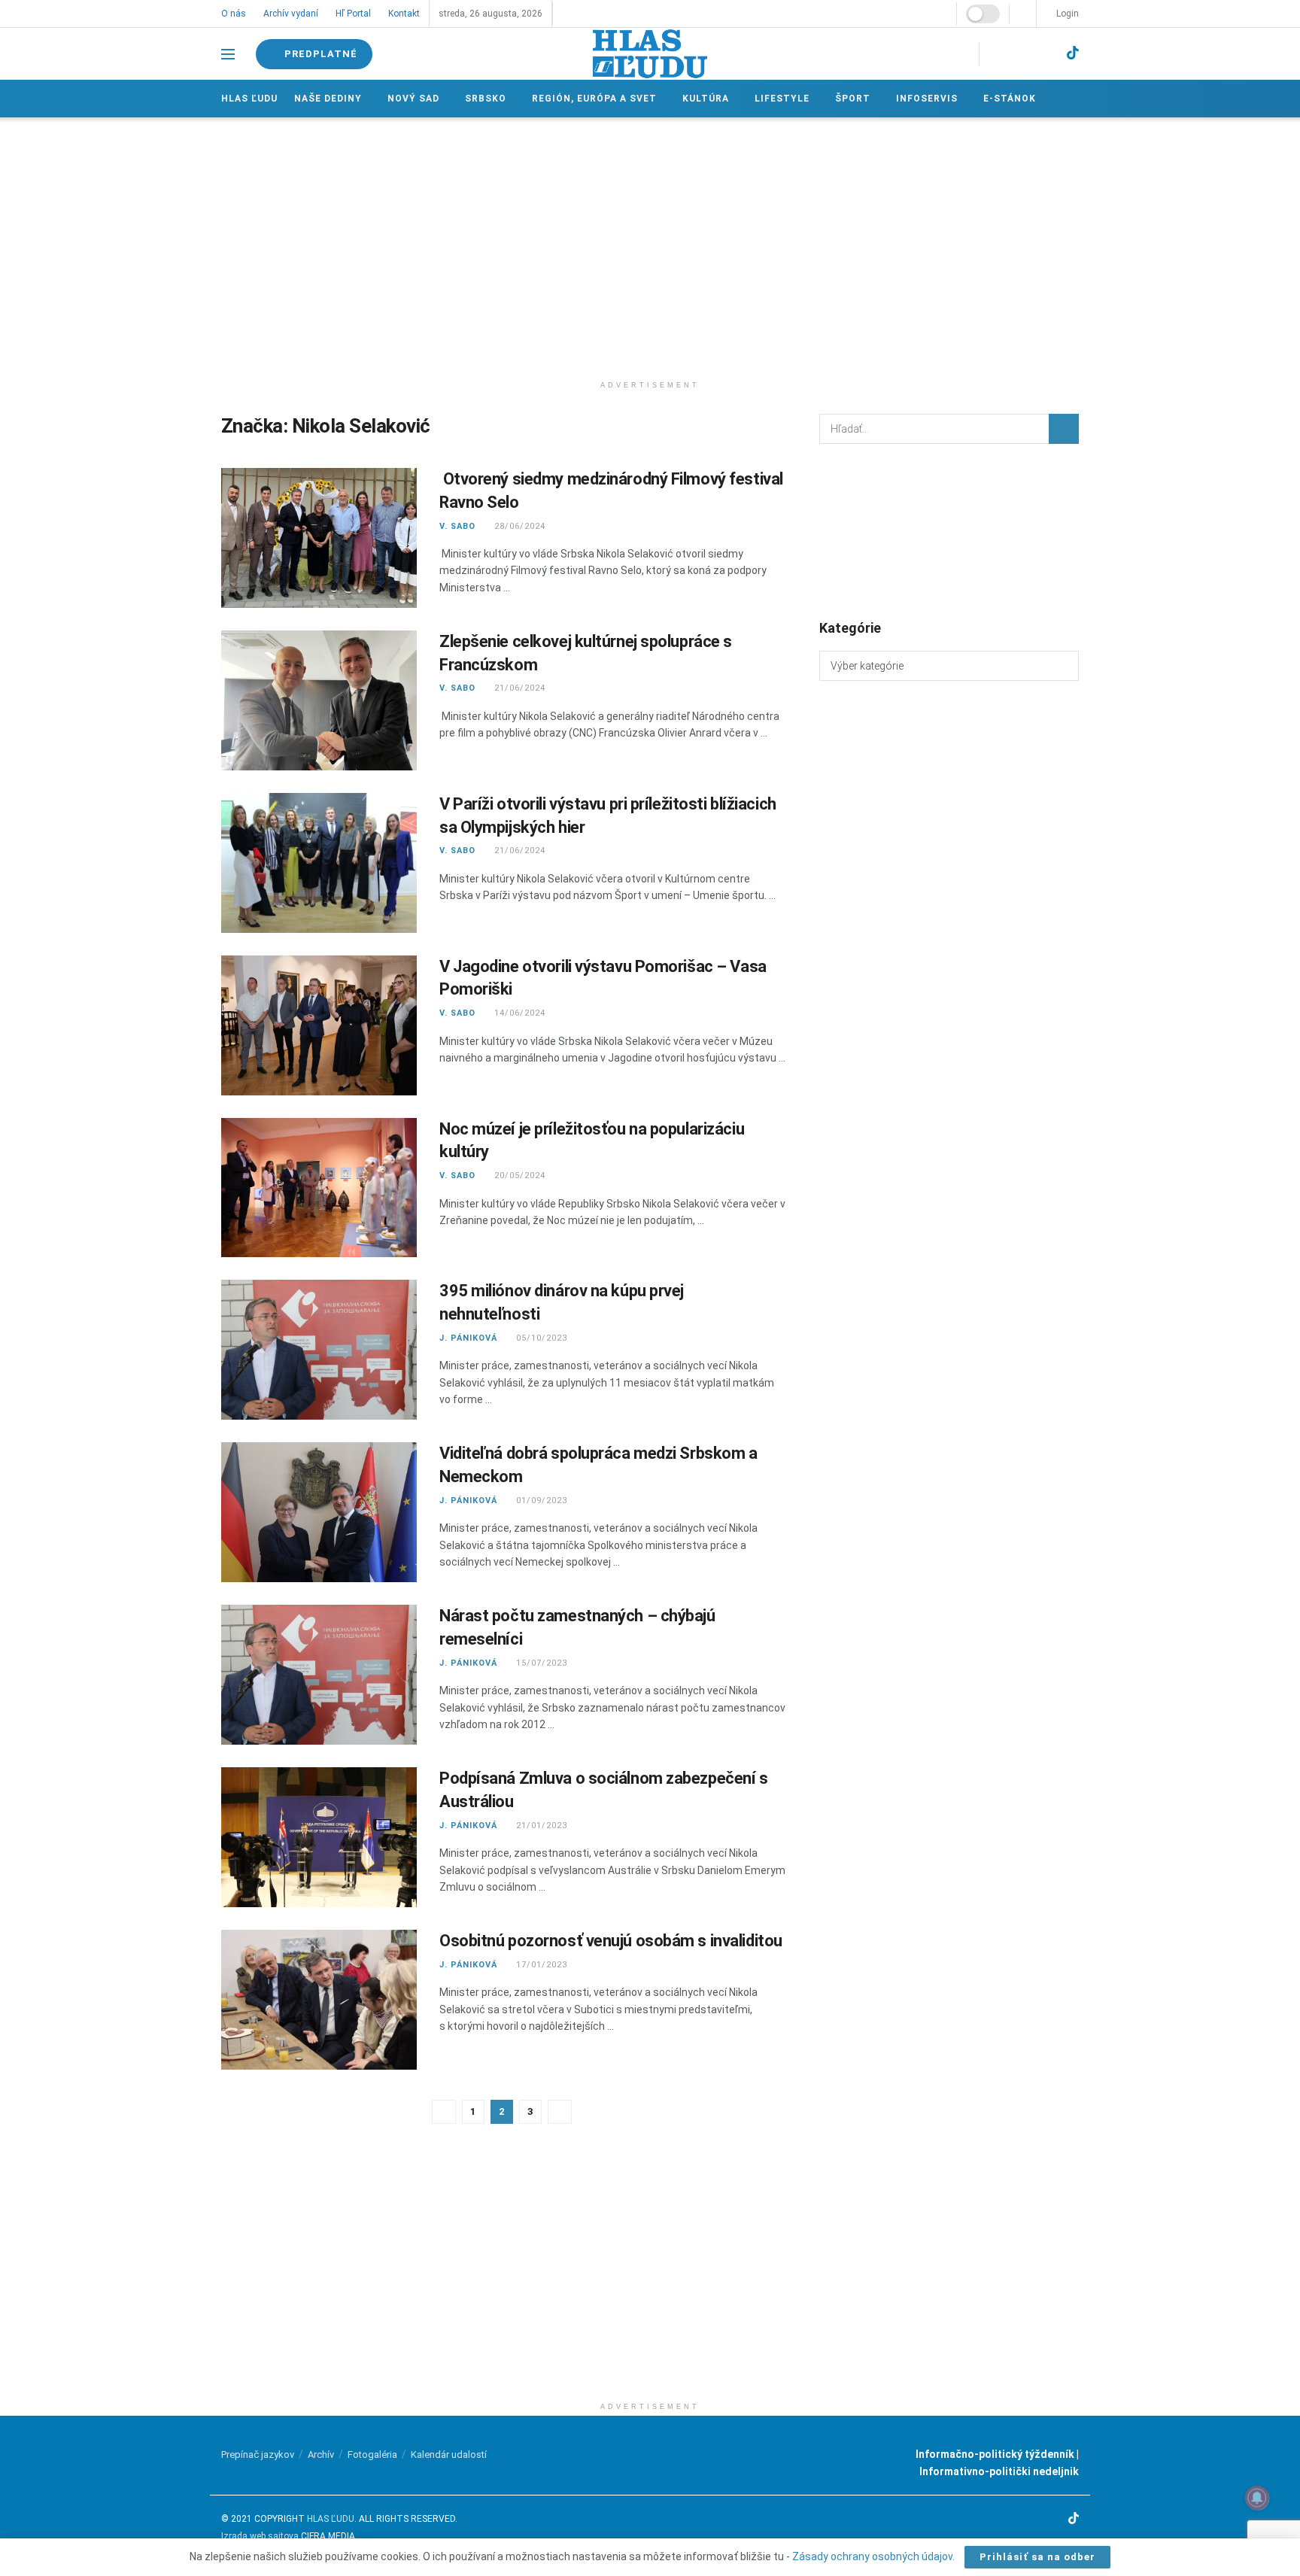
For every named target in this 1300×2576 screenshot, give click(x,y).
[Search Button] (1064, 429)
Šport (848, 99)
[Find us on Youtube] (1045, 54)
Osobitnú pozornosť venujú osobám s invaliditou (611, 1941)
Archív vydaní (290, 14)
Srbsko (484, 99)
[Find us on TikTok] (1073, 53)
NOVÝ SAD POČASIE (949, 530)
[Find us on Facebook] (993, 54)
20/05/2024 (518, 1176)
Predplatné (321, 54)
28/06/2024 (518, 526)
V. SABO (457, 526)
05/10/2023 (540, 1338)
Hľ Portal (352, 14)
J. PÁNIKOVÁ (468, 1338)
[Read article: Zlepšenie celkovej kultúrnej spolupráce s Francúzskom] (319, 700)
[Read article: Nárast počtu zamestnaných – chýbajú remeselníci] (319, 1675)
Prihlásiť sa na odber (1037, 2557)
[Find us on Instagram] (1018, 54)
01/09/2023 (540, 1501)
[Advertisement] (650, 245)
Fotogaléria (372, 2454)
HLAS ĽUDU (331, 2519)
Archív (321, 2454)
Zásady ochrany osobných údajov (872, 2556)
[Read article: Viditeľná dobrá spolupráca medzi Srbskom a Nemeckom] (319, 1512)
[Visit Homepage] (650, 54)
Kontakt (402, 14)
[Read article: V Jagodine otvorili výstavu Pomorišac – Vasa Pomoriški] (319, 1025)
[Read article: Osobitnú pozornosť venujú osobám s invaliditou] (319, 2000)
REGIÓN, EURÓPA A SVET (592, 99)
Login (1066, 14)
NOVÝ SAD (413, 99)
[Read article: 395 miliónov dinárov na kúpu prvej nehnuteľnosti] (319, 1350)
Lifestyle (778, 99)
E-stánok (1004, 99)
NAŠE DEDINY (328, 99)
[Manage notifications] (1257, 2498)
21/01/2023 (540, 1826)
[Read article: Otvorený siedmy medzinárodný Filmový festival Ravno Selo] (319, 538)
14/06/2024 (518, 1013)
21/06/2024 (518, 688)
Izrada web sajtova (260, 2536)
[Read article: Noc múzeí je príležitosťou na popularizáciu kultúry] (319, 1188)
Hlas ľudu (249, 99)
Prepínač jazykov (258, 2454)
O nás (234, 14)
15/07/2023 (540, 1663)
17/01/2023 (540, 1965)
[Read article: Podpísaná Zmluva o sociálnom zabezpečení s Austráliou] (319, 1837)
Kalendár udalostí (449, 2454)
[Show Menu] (228, 54)
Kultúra (703, 99)
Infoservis (922, 99)
